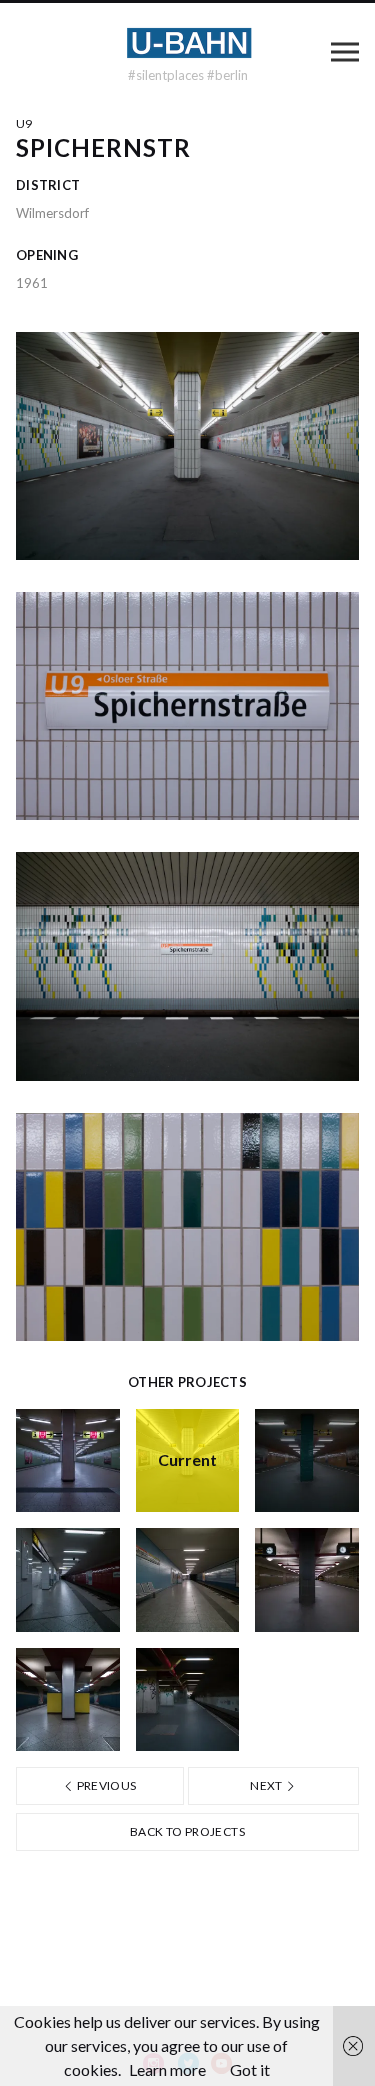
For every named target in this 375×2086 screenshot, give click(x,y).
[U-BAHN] (188, 43)
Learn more (167, 2069)
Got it (250, 2069)
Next (267, 1785)
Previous (105, 1785)
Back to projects (187, 1831)
